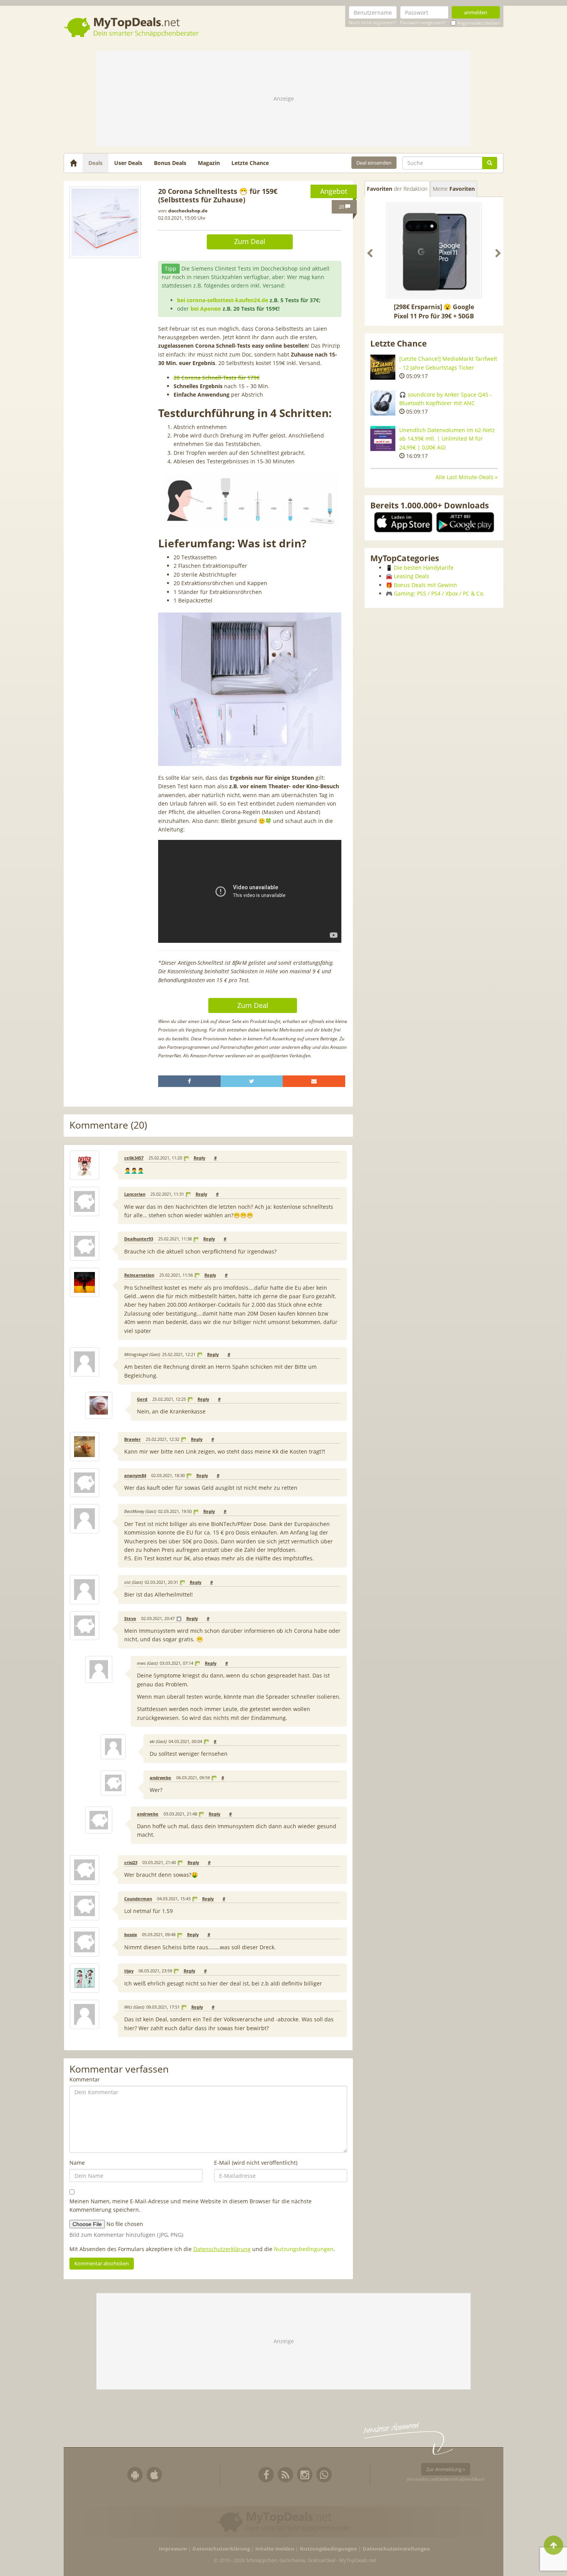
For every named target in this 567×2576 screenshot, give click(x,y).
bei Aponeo (206, 309)
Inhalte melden (275, 2549)
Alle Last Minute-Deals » (467, 477)
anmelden (476, 12)
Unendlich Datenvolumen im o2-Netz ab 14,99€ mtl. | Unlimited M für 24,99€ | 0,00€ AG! (447, 439)
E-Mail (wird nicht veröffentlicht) (256, 2163)
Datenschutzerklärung (222, 2249)
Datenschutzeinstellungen (396, 2549)
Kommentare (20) (108, 1125)
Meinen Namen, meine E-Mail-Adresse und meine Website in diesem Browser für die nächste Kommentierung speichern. (191, 2205)
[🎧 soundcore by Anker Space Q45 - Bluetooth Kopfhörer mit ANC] (383, 403)
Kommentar (85, 2079)
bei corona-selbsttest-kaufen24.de (223, 300)
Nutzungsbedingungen (304, 2249)
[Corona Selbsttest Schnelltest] (105, 222)
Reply (199, 1158)
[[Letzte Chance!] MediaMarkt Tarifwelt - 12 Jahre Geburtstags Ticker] (383, 367)
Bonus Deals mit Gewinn (425, 585)
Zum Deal (250, 241)
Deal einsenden (374, 163)
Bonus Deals (170, 163)
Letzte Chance (250, 163)
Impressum (173, 2549)
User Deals (128, 163)
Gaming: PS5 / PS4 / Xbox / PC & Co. (439, 593)
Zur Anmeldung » (446, 2469)
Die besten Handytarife (424, 568)
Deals (95, 163)
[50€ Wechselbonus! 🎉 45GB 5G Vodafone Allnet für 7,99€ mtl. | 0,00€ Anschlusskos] (434, 251)
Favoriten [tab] (397, 189)
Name (77, 2163)
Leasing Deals (412, 576)
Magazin (209, 163)
